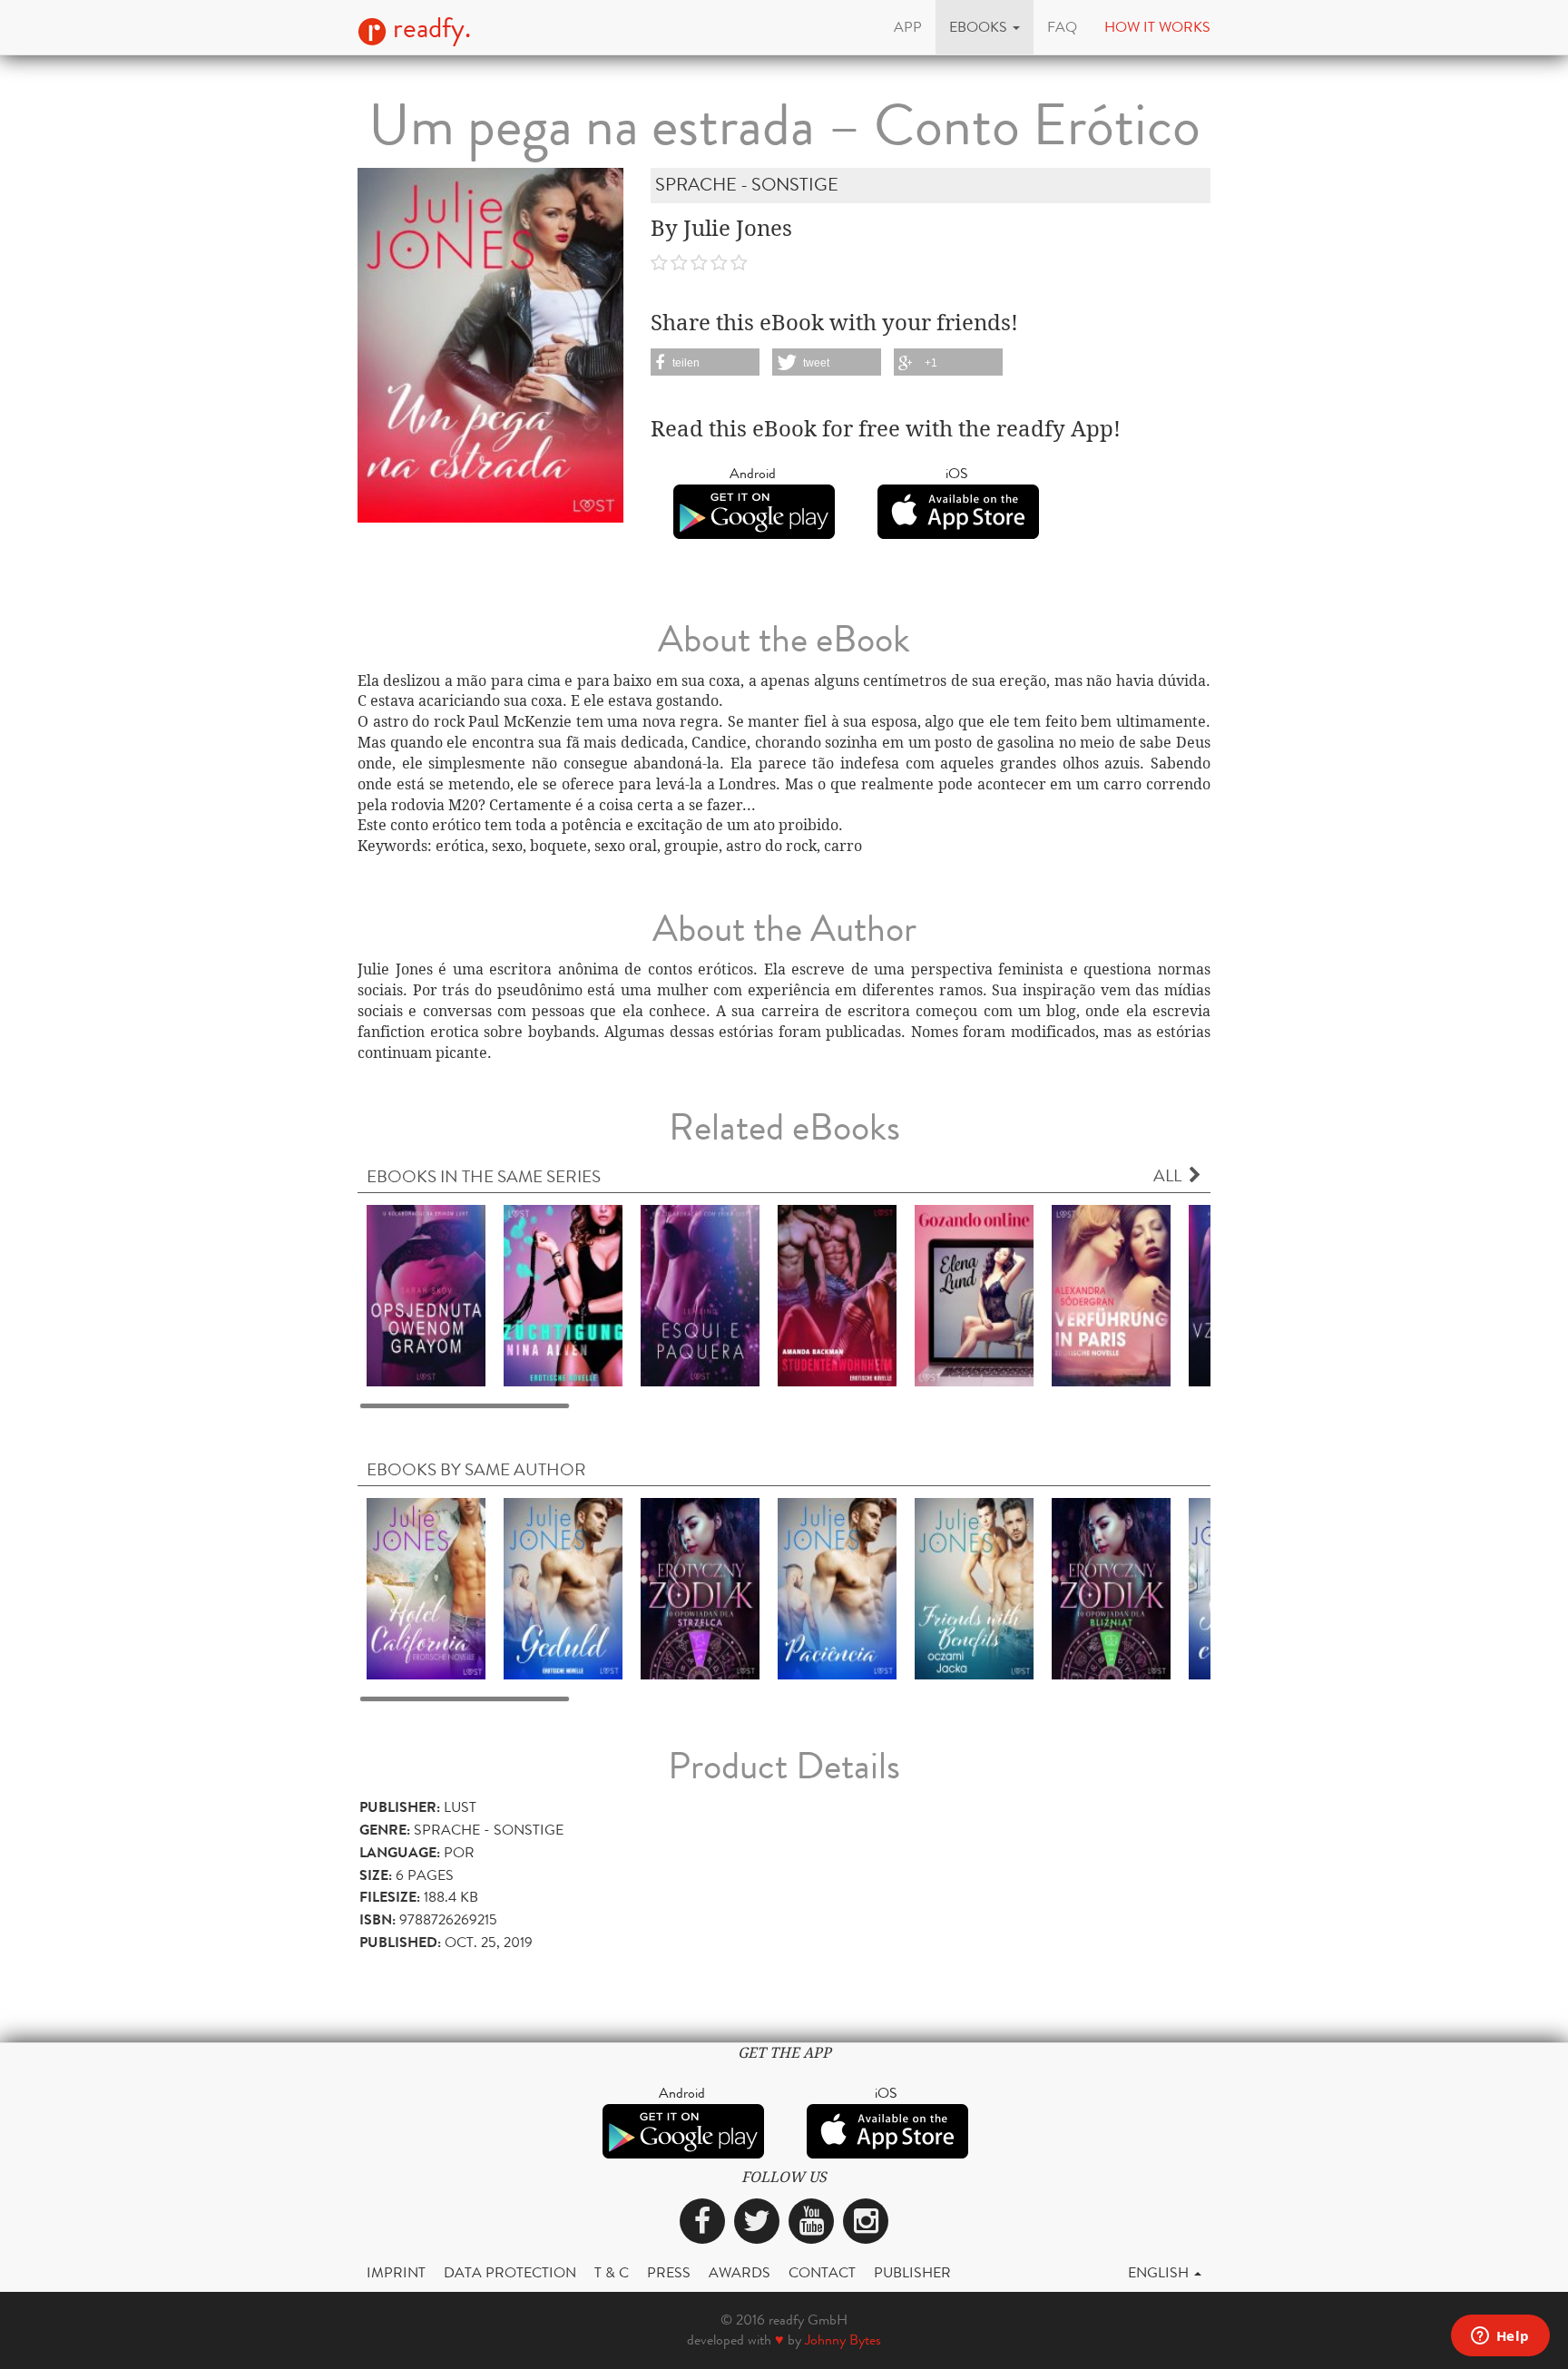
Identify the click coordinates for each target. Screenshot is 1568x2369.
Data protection (510, 2272)
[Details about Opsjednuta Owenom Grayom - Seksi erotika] (426, 1294)
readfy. (429, 28)
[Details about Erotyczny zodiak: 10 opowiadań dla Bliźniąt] (1111, 1587)
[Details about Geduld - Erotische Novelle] (563, 1587)
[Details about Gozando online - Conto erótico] (974, 1294)
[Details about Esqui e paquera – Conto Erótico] (700, 1294)
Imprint (396, 2272)
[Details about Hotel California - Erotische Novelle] (426, 1587)
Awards (740, 2272)
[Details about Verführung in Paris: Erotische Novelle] (1111, 1294)
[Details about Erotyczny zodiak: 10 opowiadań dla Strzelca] (700, 1587)
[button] (985, 27)
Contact (822, 2272)
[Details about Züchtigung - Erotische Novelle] (563, 1294)
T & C (612, 2272)
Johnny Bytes (843, 2340)
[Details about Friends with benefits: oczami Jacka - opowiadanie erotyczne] (974, 1587)
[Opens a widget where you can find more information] (1500, 2337)
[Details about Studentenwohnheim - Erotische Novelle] (837, 1294)
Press (669, 2272)
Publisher (912, 2272)
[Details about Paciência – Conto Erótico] (837, 1587)
